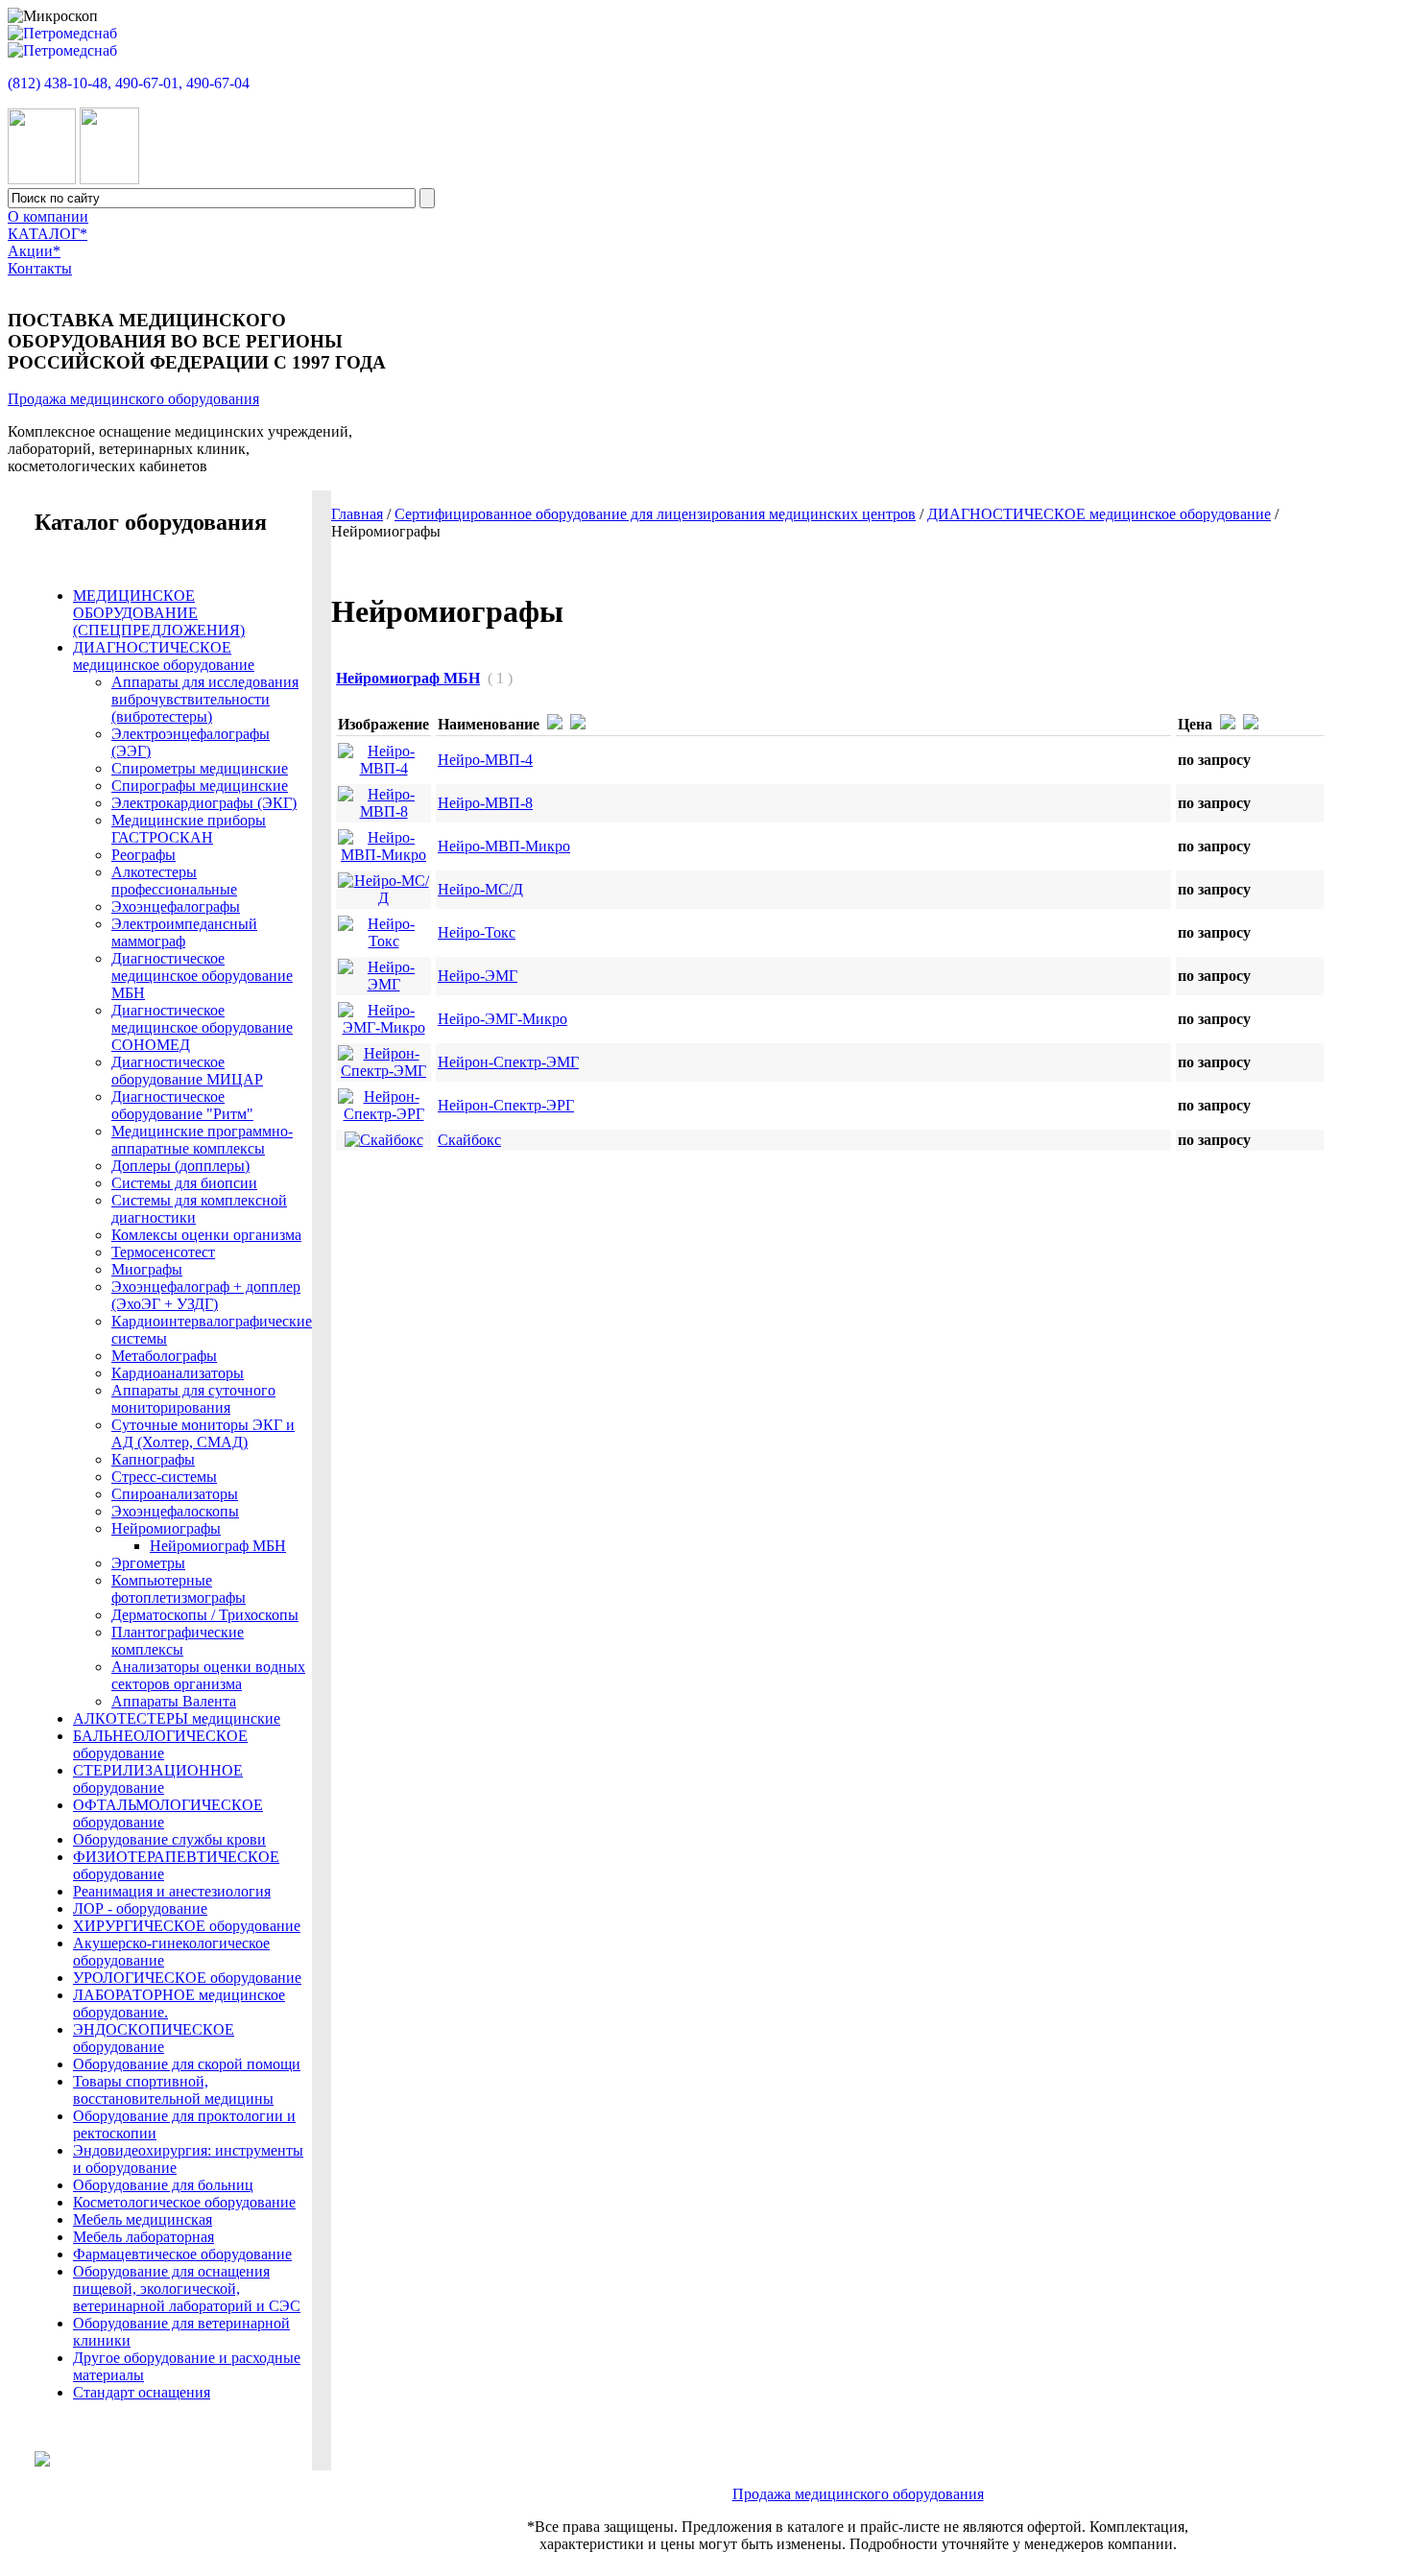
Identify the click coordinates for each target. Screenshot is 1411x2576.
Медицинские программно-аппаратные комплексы (202, 1140)
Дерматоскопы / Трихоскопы (205, 1615)
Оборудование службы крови (169, 1839)
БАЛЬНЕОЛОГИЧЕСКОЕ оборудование (160, 1744)
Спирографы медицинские (200, 786)
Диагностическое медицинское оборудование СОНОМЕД (202, 1027)
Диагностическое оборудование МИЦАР (187, 1071)
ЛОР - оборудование (140, 1908)
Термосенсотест (163, 1252)
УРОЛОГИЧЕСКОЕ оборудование (187, 1978)
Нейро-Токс (477, 932)
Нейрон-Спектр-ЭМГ (508, 1062)
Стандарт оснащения (142, 2392)
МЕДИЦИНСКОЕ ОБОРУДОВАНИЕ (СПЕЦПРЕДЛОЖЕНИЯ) (159, 613)
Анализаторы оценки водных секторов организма (208, 1675)
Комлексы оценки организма (206, 1235)
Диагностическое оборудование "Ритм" (182, 1105)
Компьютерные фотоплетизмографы (179, 1589)
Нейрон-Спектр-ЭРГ (506, 1105)
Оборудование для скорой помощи (187, 2064)
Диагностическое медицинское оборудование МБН (202, 976)
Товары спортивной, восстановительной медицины (173, 2090)
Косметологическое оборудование (184, 2202)
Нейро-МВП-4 (485, 760)
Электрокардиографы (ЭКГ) (204, 803)
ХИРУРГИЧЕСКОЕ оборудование (187, 1926)
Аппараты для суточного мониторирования (193, 1399)
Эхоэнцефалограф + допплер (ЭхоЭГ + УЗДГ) (206, 1295)
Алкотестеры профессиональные (174, 881)
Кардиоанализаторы (178, 1373)
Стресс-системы (164, 1477)
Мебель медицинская (143, 2219)
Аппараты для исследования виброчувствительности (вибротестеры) (205, 699)
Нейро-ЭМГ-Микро (502, 1019)
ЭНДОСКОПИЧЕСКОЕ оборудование (154, 2038)
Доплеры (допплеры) (180, 1166)
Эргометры (148, 1563)
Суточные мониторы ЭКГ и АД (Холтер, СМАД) (203, 1433)
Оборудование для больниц (163, 2185)
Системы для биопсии (184, 1183)
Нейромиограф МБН (218, 1546)
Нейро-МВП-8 (485, 803)
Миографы (147, 1269)
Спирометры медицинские (200, 768)
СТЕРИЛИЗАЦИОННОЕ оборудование (158, 1779)
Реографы (143, 855)
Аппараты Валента (174, 1701)
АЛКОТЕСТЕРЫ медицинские (177, 1718)
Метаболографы (164, 1356)
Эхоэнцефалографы (176, 906)
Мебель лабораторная (143, 2237)
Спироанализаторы (175, 1494)
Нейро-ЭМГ (478, 976)
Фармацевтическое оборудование (182, 2254)
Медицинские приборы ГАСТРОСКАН (189, 829)
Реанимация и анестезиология (172, 1891)
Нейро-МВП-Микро (504, 846)
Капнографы (153, 1459)
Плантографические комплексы (178, 1641)
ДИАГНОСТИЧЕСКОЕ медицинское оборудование (1099, 514)
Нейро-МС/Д (480, 889)
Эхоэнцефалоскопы (175, 1511)
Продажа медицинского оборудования (133, 399)
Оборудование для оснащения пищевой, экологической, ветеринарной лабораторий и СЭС (187, 2289)
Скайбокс (469, 1140)
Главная (357, 514)
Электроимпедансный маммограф (184, 932)
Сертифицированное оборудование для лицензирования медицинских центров (655, 514)
